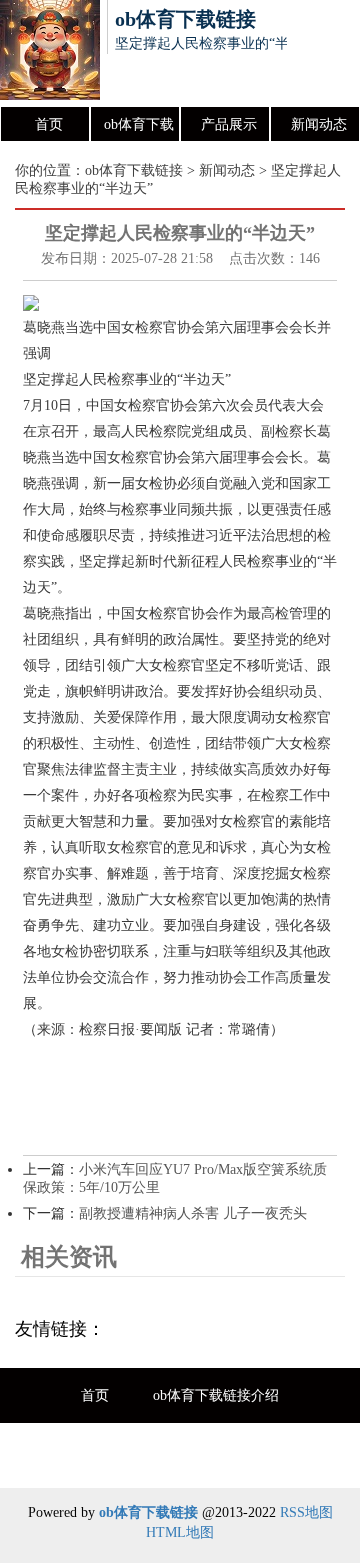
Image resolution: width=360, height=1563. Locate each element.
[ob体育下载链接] (50, 53)
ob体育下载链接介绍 (139, 130)
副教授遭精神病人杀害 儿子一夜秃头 (193, 1213)
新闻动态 (319, 124)
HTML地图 (180, 1532)
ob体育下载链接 (134, 170)
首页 (49, 124)
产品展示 (229, 124)
